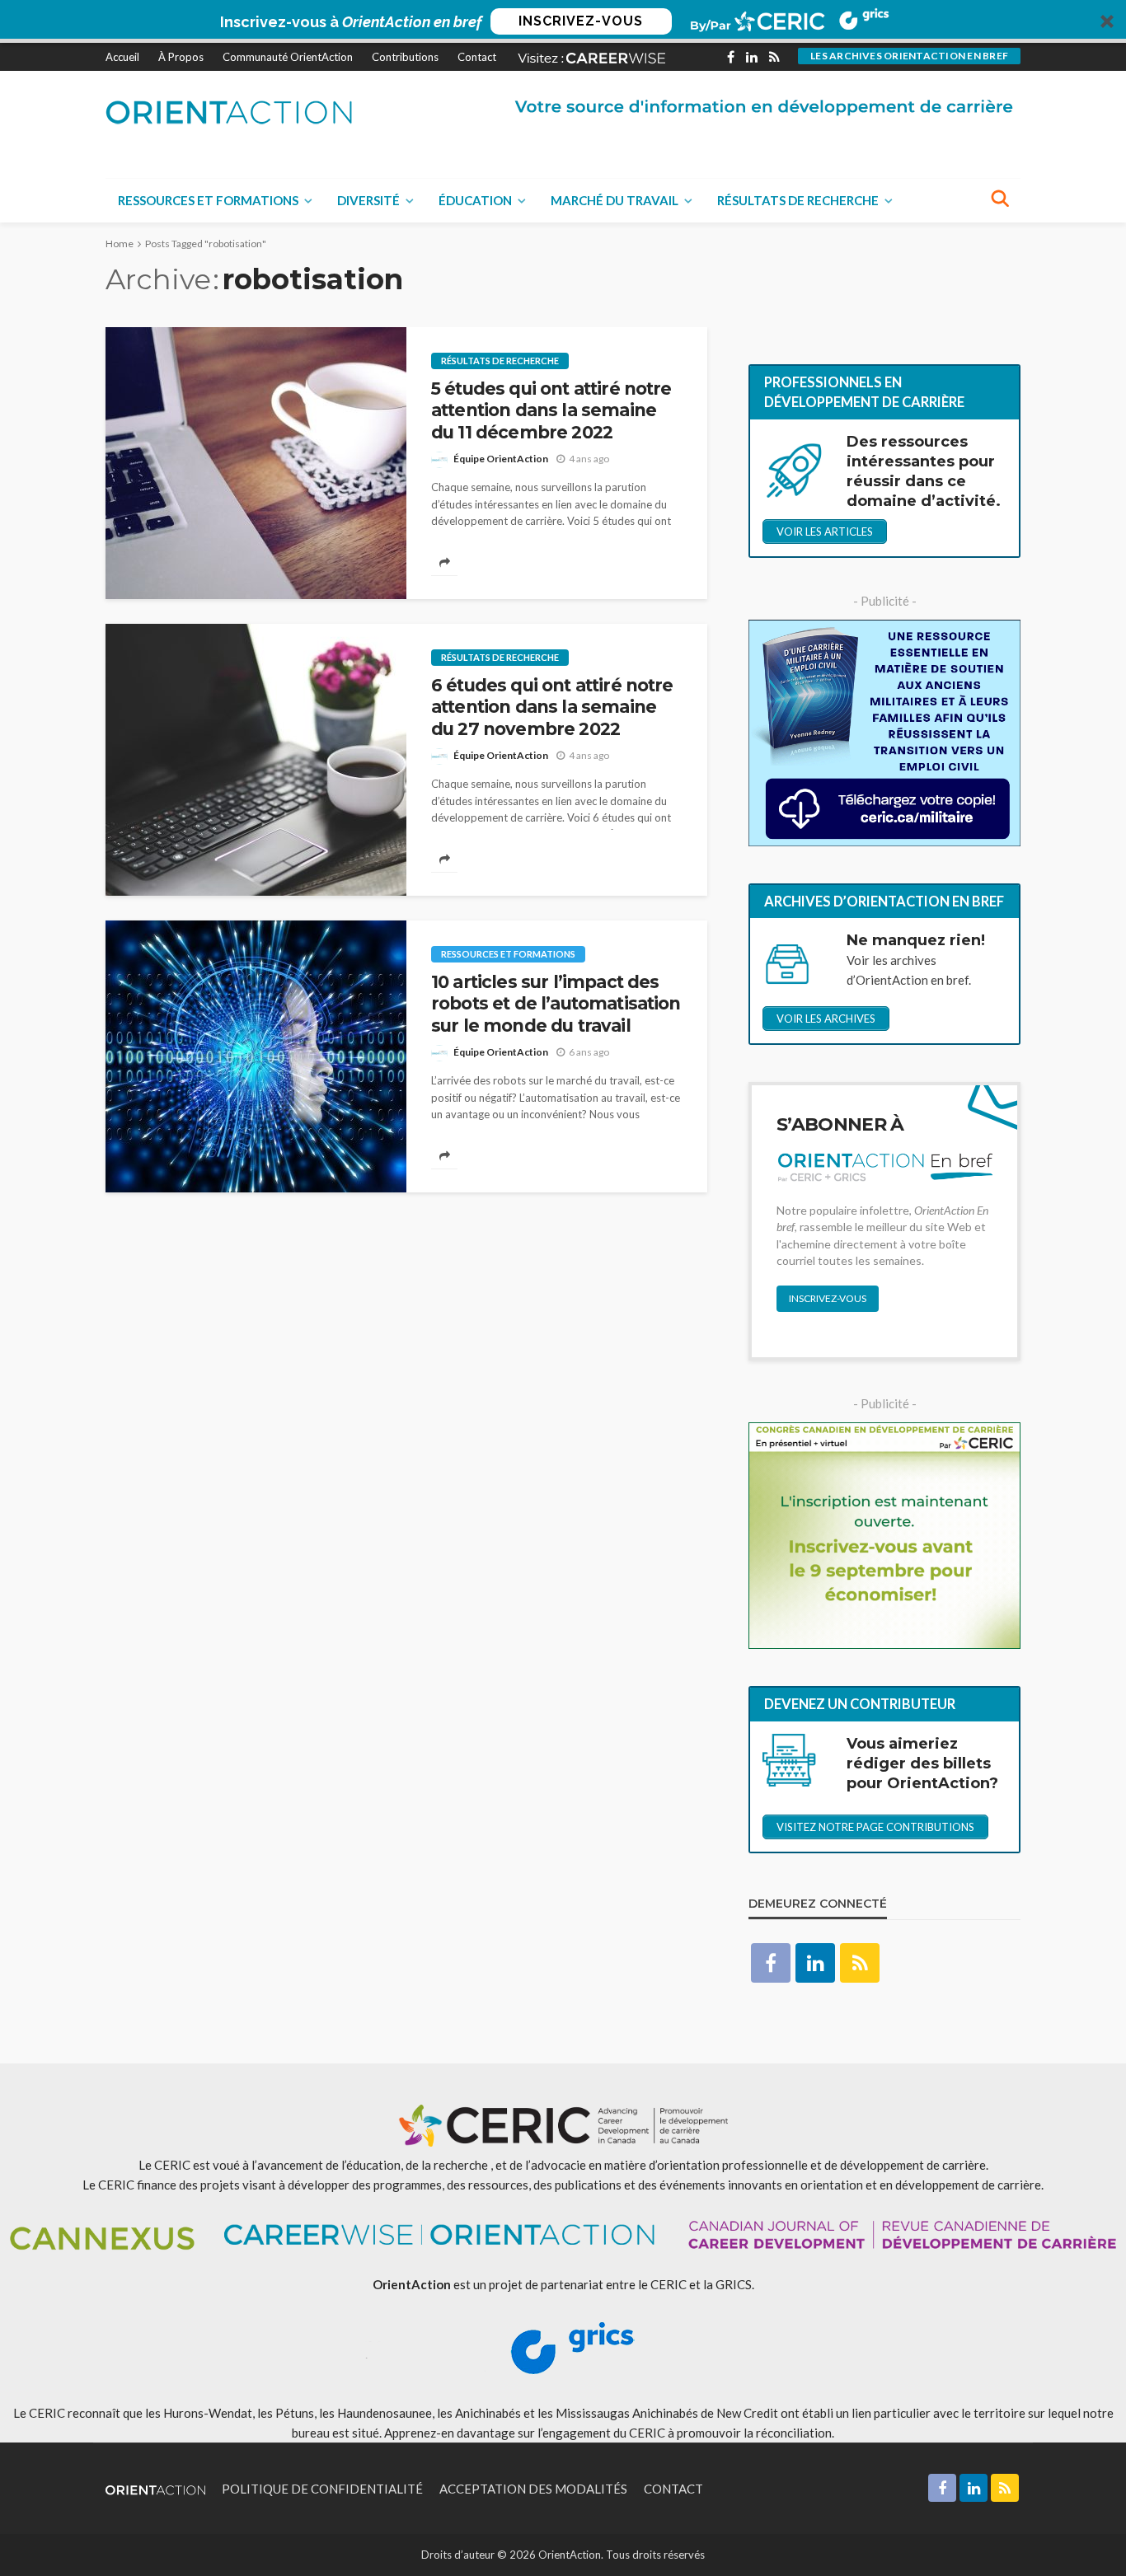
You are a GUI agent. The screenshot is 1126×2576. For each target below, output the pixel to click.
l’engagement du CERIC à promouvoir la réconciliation (685, 2433)
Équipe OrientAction (501, 459)
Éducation (475, 200)
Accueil (122, 57)
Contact (477, 57)
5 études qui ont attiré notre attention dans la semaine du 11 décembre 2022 (551, 410)
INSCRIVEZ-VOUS (581, 21)
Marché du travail (615, 200)
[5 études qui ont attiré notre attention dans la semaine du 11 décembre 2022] (256, 463)
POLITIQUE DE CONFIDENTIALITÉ (322, 2489)
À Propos (181, 57)
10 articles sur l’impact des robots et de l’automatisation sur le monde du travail (556, 1004)
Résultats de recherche (798, 200)
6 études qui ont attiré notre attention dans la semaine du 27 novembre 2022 (552, 707)
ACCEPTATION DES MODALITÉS (533, 2489)
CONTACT (673, 2489)
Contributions (405, 57)
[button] (563, 21)
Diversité (368, 200)
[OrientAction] (229, 112)
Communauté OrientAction (288, 57)
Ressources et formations (208, 200)
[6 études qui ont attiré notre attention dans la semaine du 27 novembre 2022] (256, 760)
